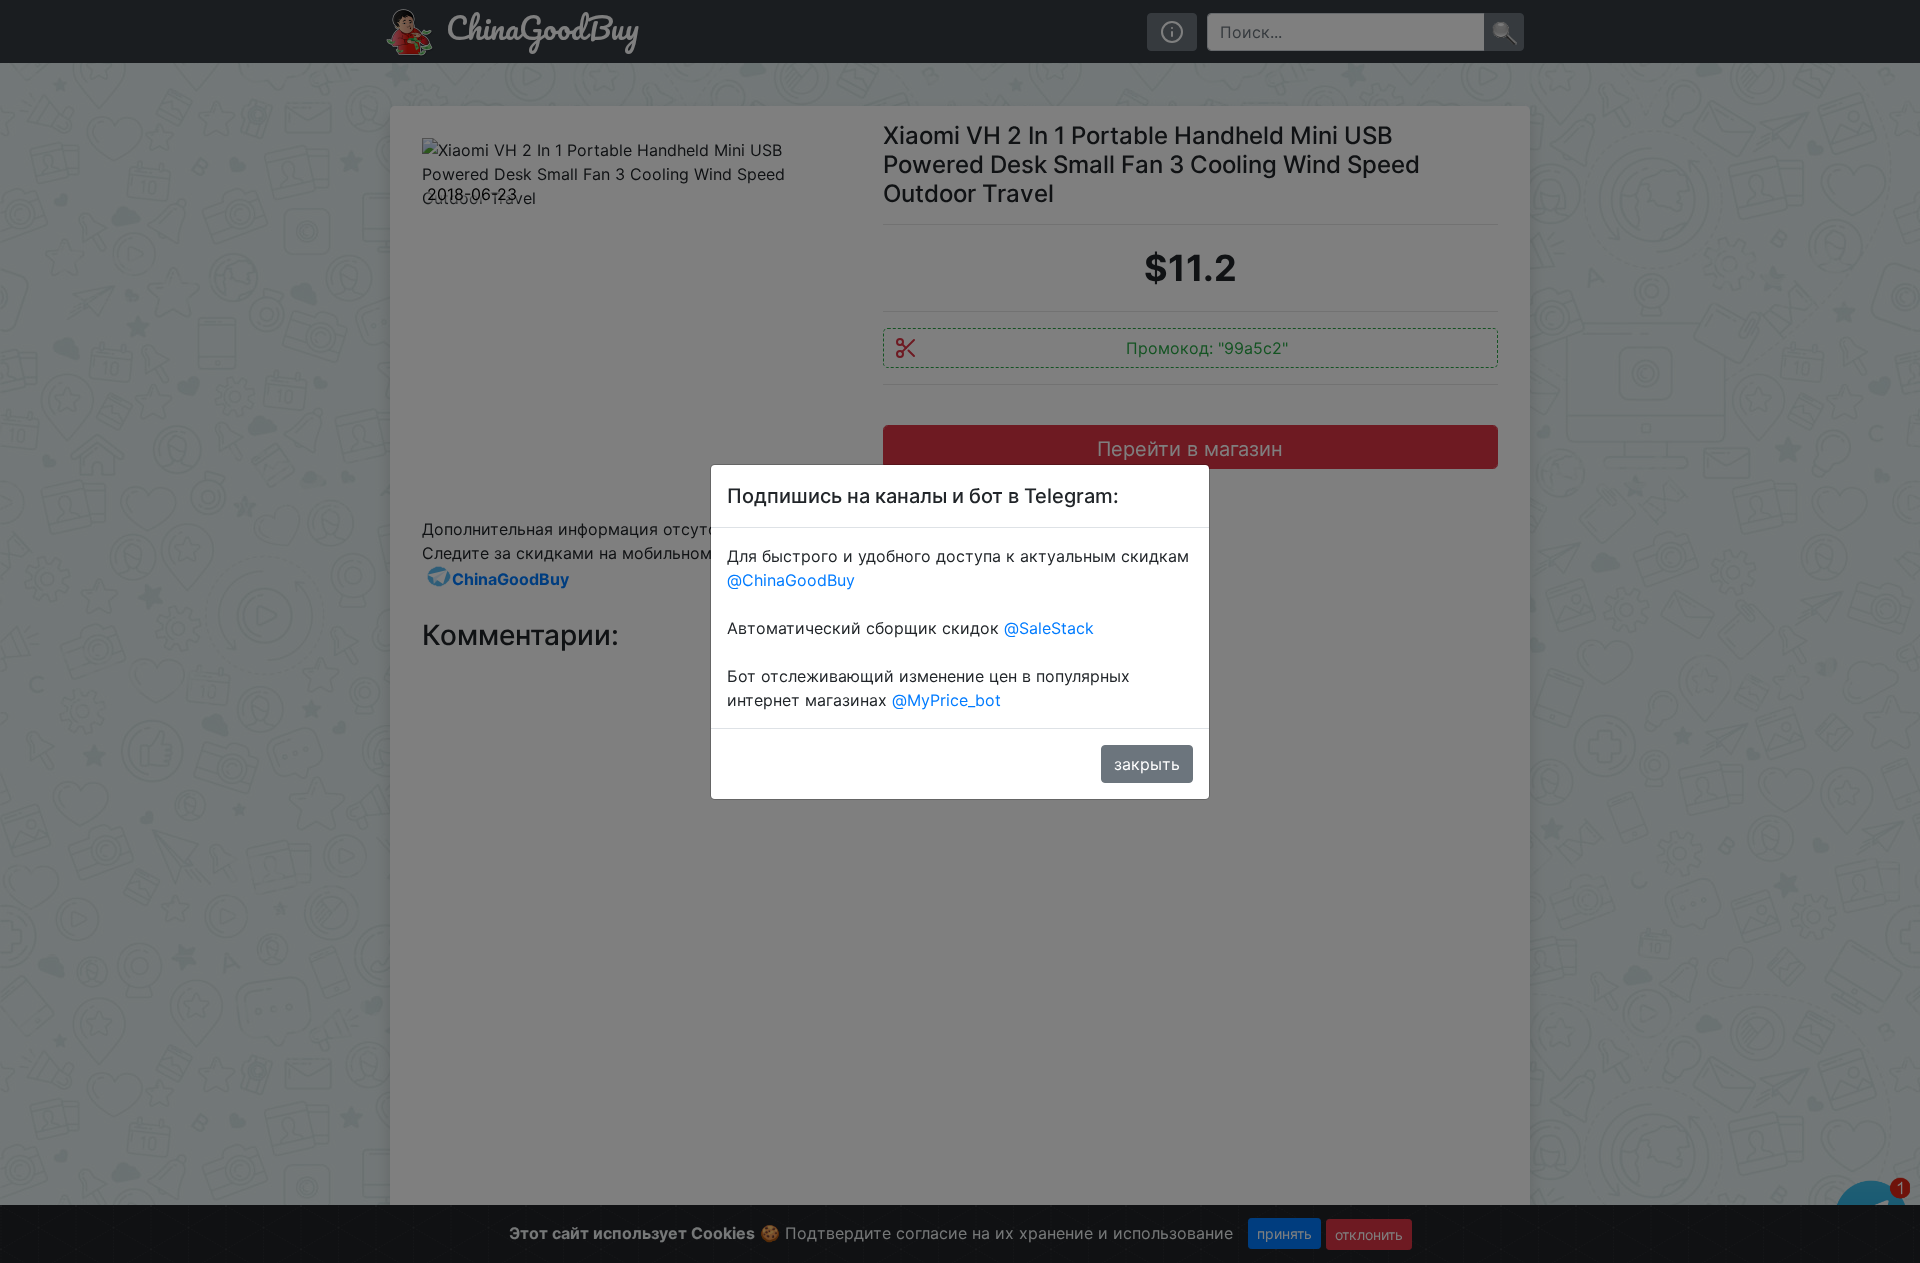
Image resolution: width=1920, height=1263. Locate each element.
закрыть (1147, 764)
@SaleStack (1049, 628)
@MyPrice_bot (946, 700)
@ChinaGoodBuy (791, 580)
